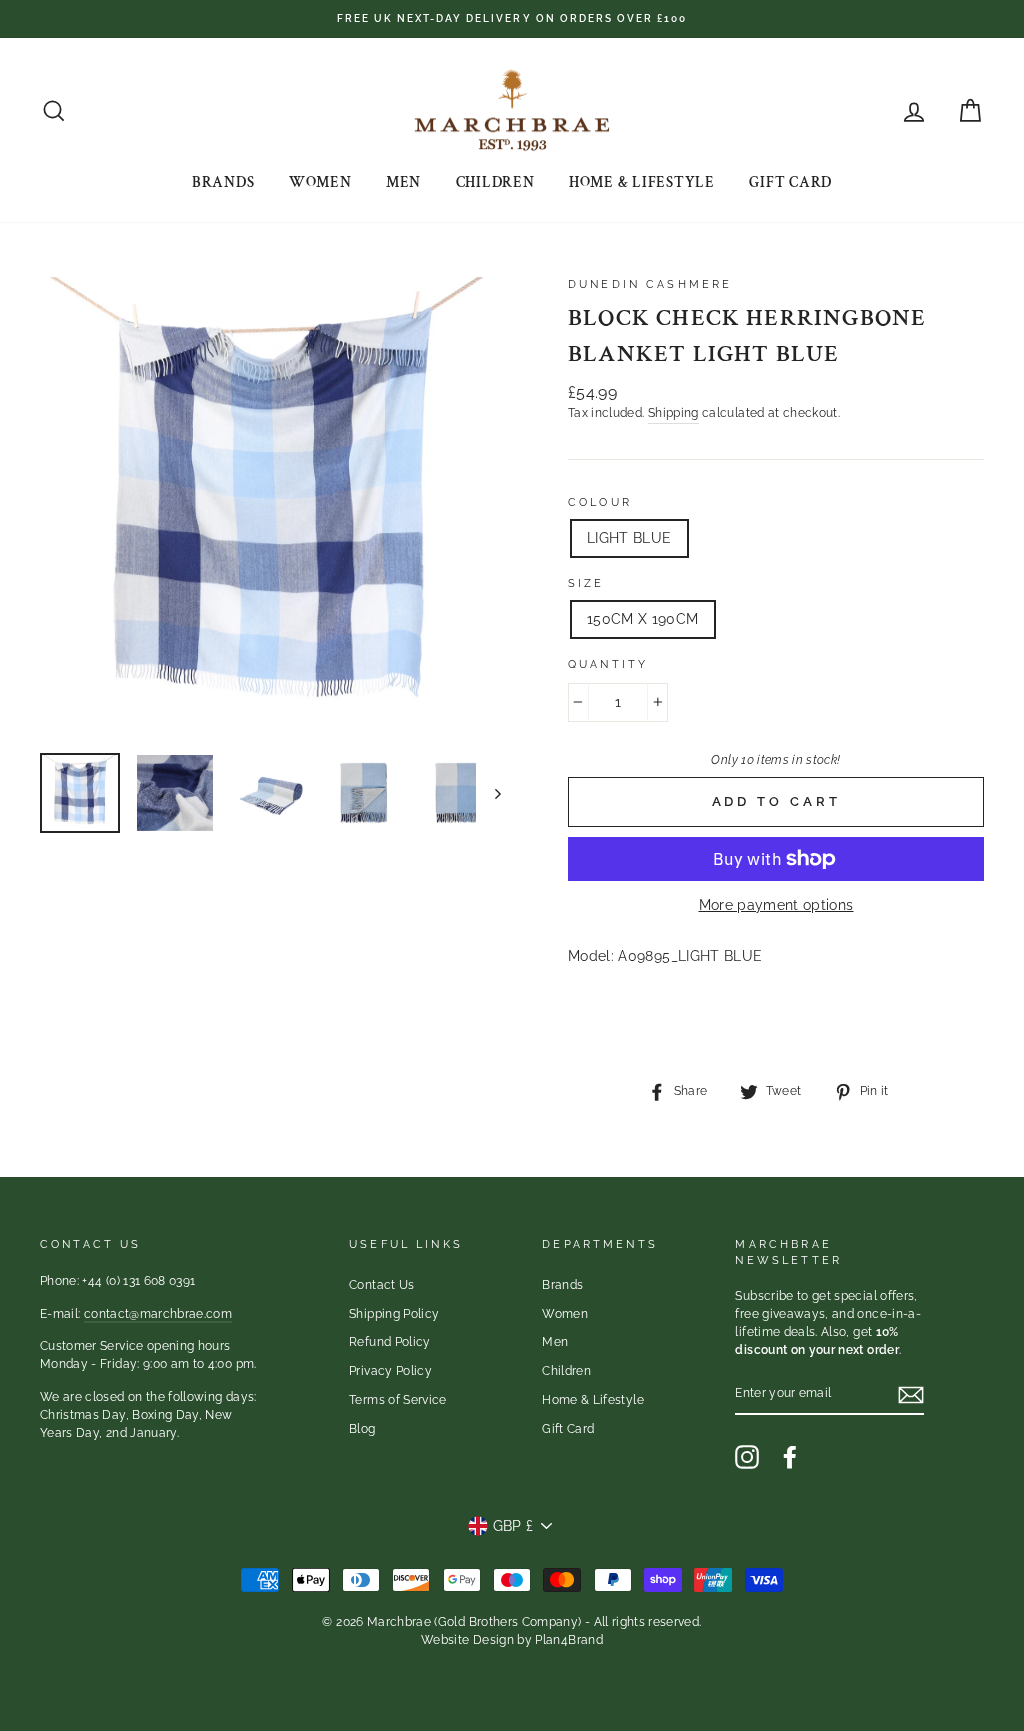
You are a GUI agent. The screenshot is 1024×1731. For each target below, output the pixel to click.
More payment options (776, 905)
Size (586, 583)
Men (403, 182)
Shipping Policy (394, 1314)
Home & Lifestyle (642, 182)
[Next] (488, 793)
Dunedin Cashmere (650, 284)
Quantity (608, 664)
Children (495, 182)
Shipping (673, 413)
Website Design (467, 1640)
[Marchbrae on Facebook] (790, 1457)
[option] (512, 19)
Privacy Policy (390, 1371)
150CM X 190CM (643, 619)
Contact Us (382, 1285)
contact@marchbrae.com (158, 1314)
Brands (223, 182)
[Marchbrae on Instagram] (747, 1457)
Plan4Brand (569, 1640)
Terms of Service (398, 1400)
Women (320, 182)
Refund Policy (390, 1342)
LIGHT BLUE (629, 538)
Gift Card (790, 182)
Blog (362, 1429)
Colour (600, 502)
